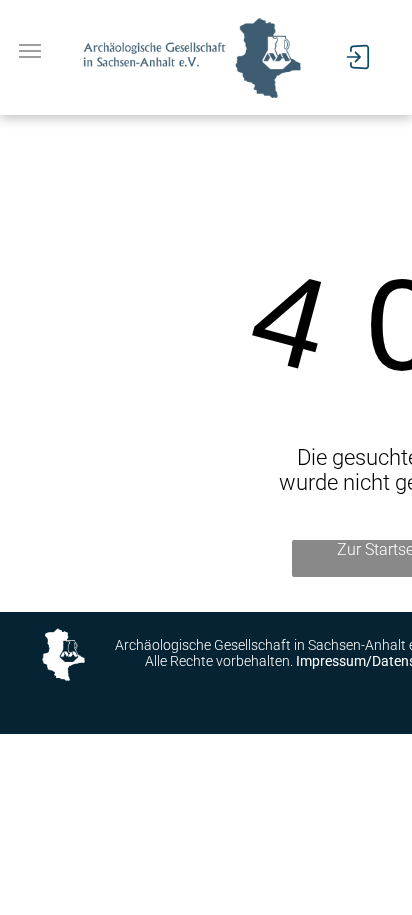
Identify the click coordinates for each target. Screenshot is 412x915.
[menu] (30, 51)
